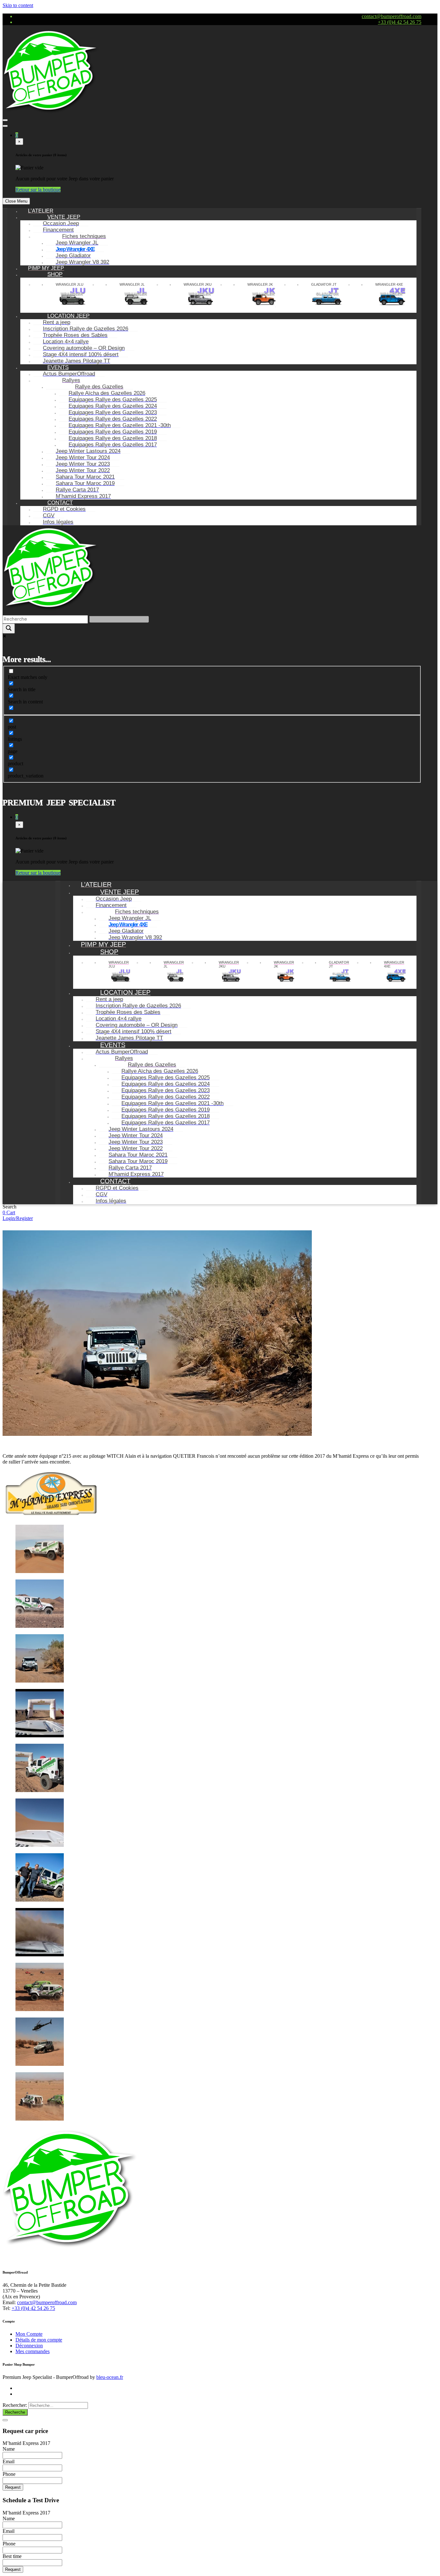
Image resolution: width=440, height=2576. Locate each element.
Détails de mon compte (39, 2340)
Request (13, 2487)
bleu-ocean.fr (110, 2377)
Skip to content (18, 5)
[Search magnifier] (9, 629)
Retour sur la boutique (38, 190)
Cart (11, 1212)
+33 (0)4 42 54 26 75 (400, 22)
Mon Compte (29, 2334)
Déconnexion (29, 2346)
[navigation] (212, 367)
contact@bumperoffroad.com (392, 16)
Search (10, 1207)
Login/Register (18, 1218)
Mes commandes (33, 2351)
